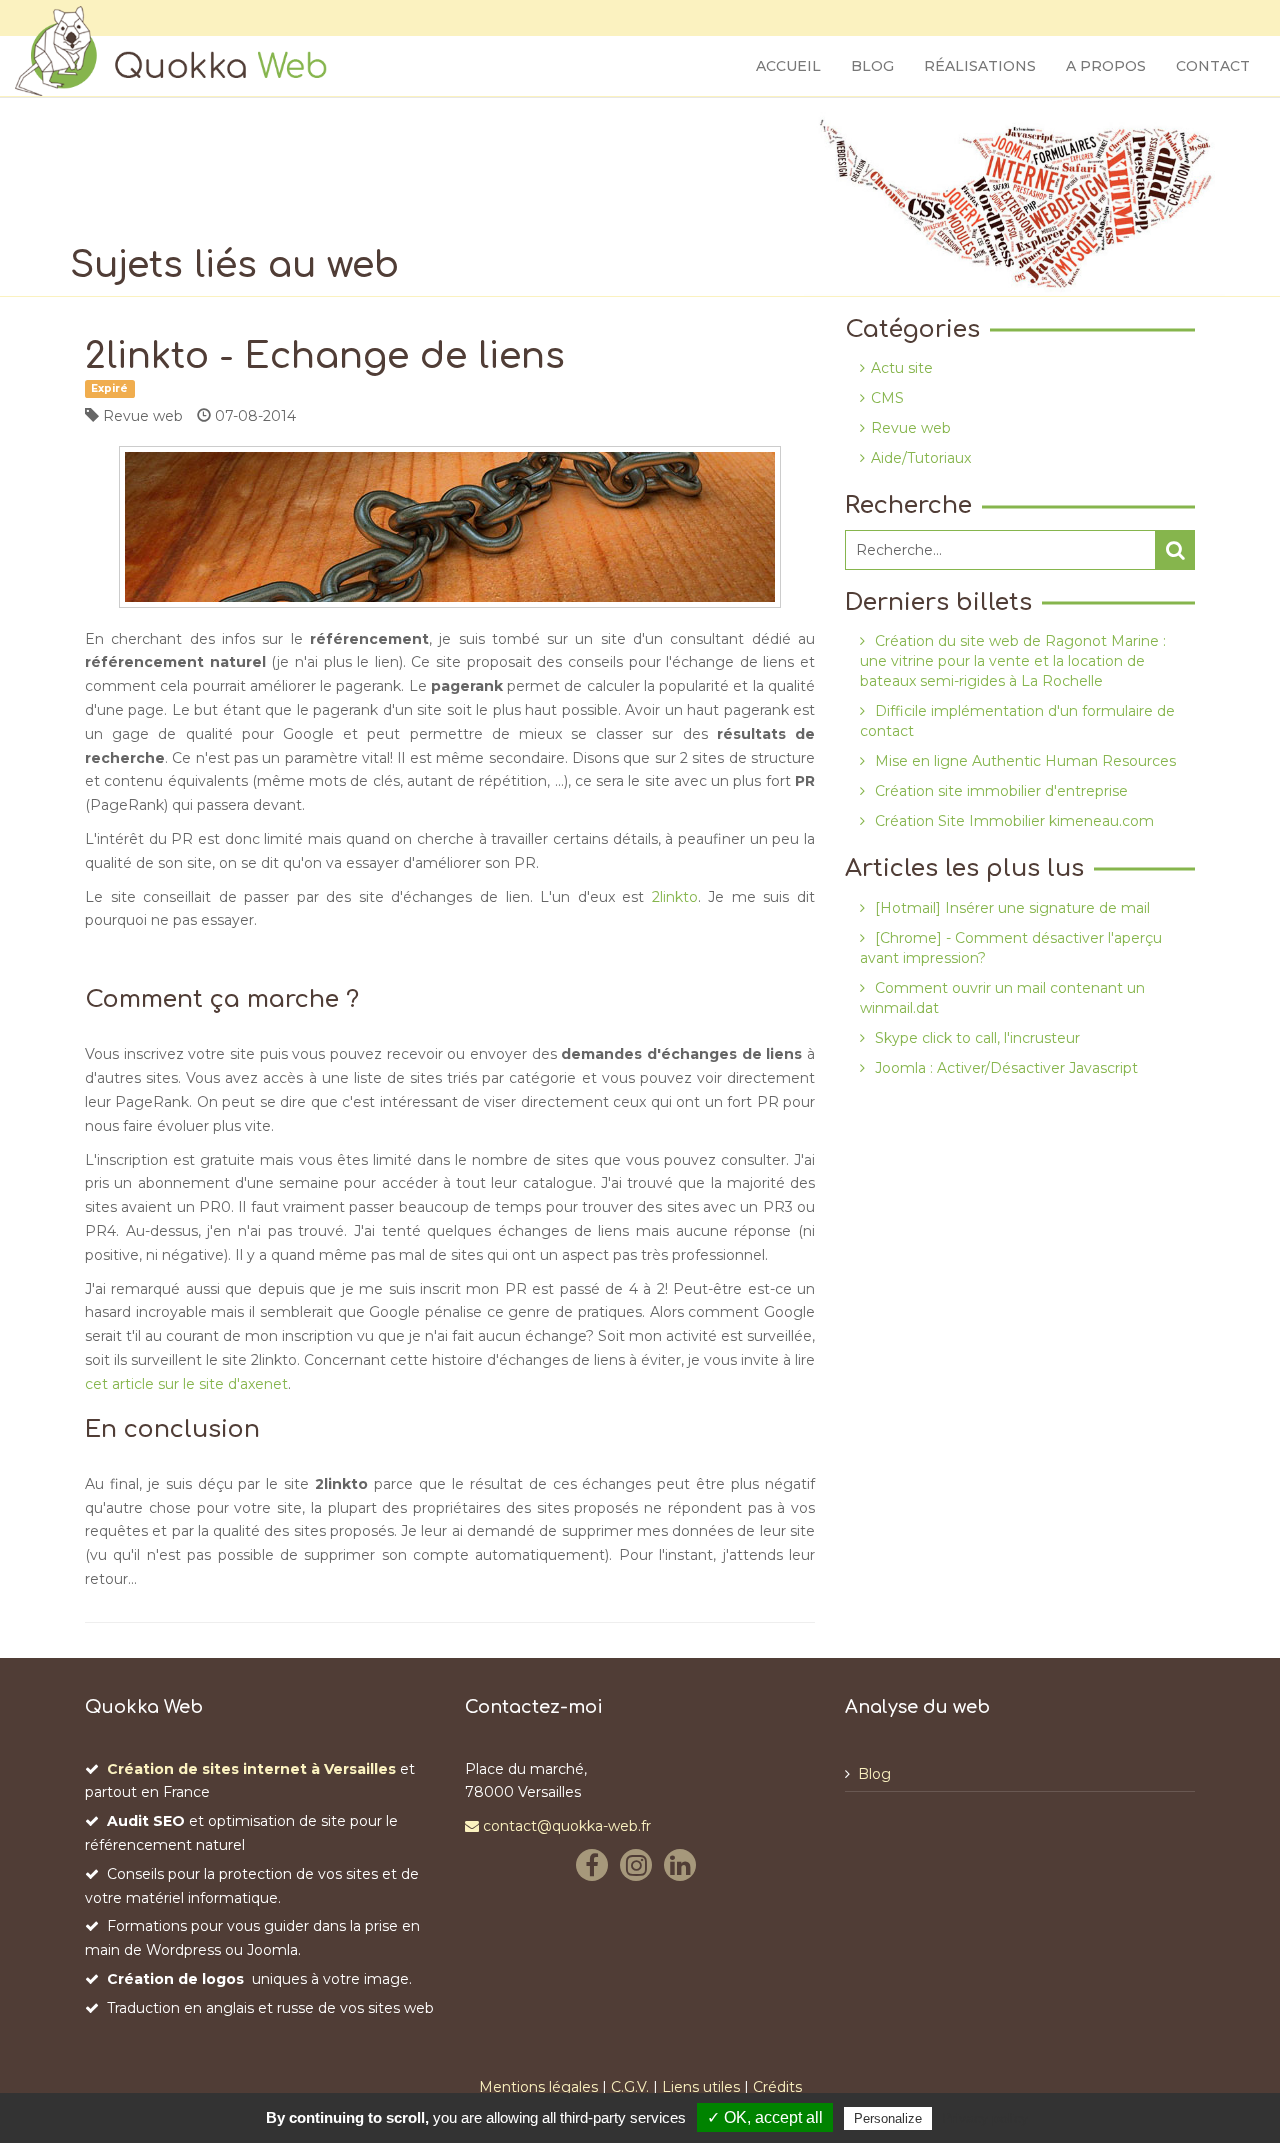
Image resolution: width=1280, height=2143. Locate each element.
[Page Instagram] (640, 1869)
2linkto (675, 897)
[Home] (175, 51)
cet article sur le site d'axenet (186, 1384)
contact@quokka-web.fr (565, 1826)
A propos (1106, 66)
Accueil (788, 66)
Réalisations (980, 66)
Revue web (911, 428)
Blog (872, 66)
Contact (1213, 66)
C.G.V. (630, 2087)
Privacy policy (985, 2118)
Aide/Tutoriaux (921, 458)
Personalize (888, 2118)
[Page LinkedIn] (684, 1869)
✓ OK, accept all (765, 2117)
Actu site (902, 368)
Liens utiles (701, 2087)
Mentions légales (538, 2087)
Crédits (777, 2087)
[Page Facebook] (596, 1869)
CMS (887, 398)
